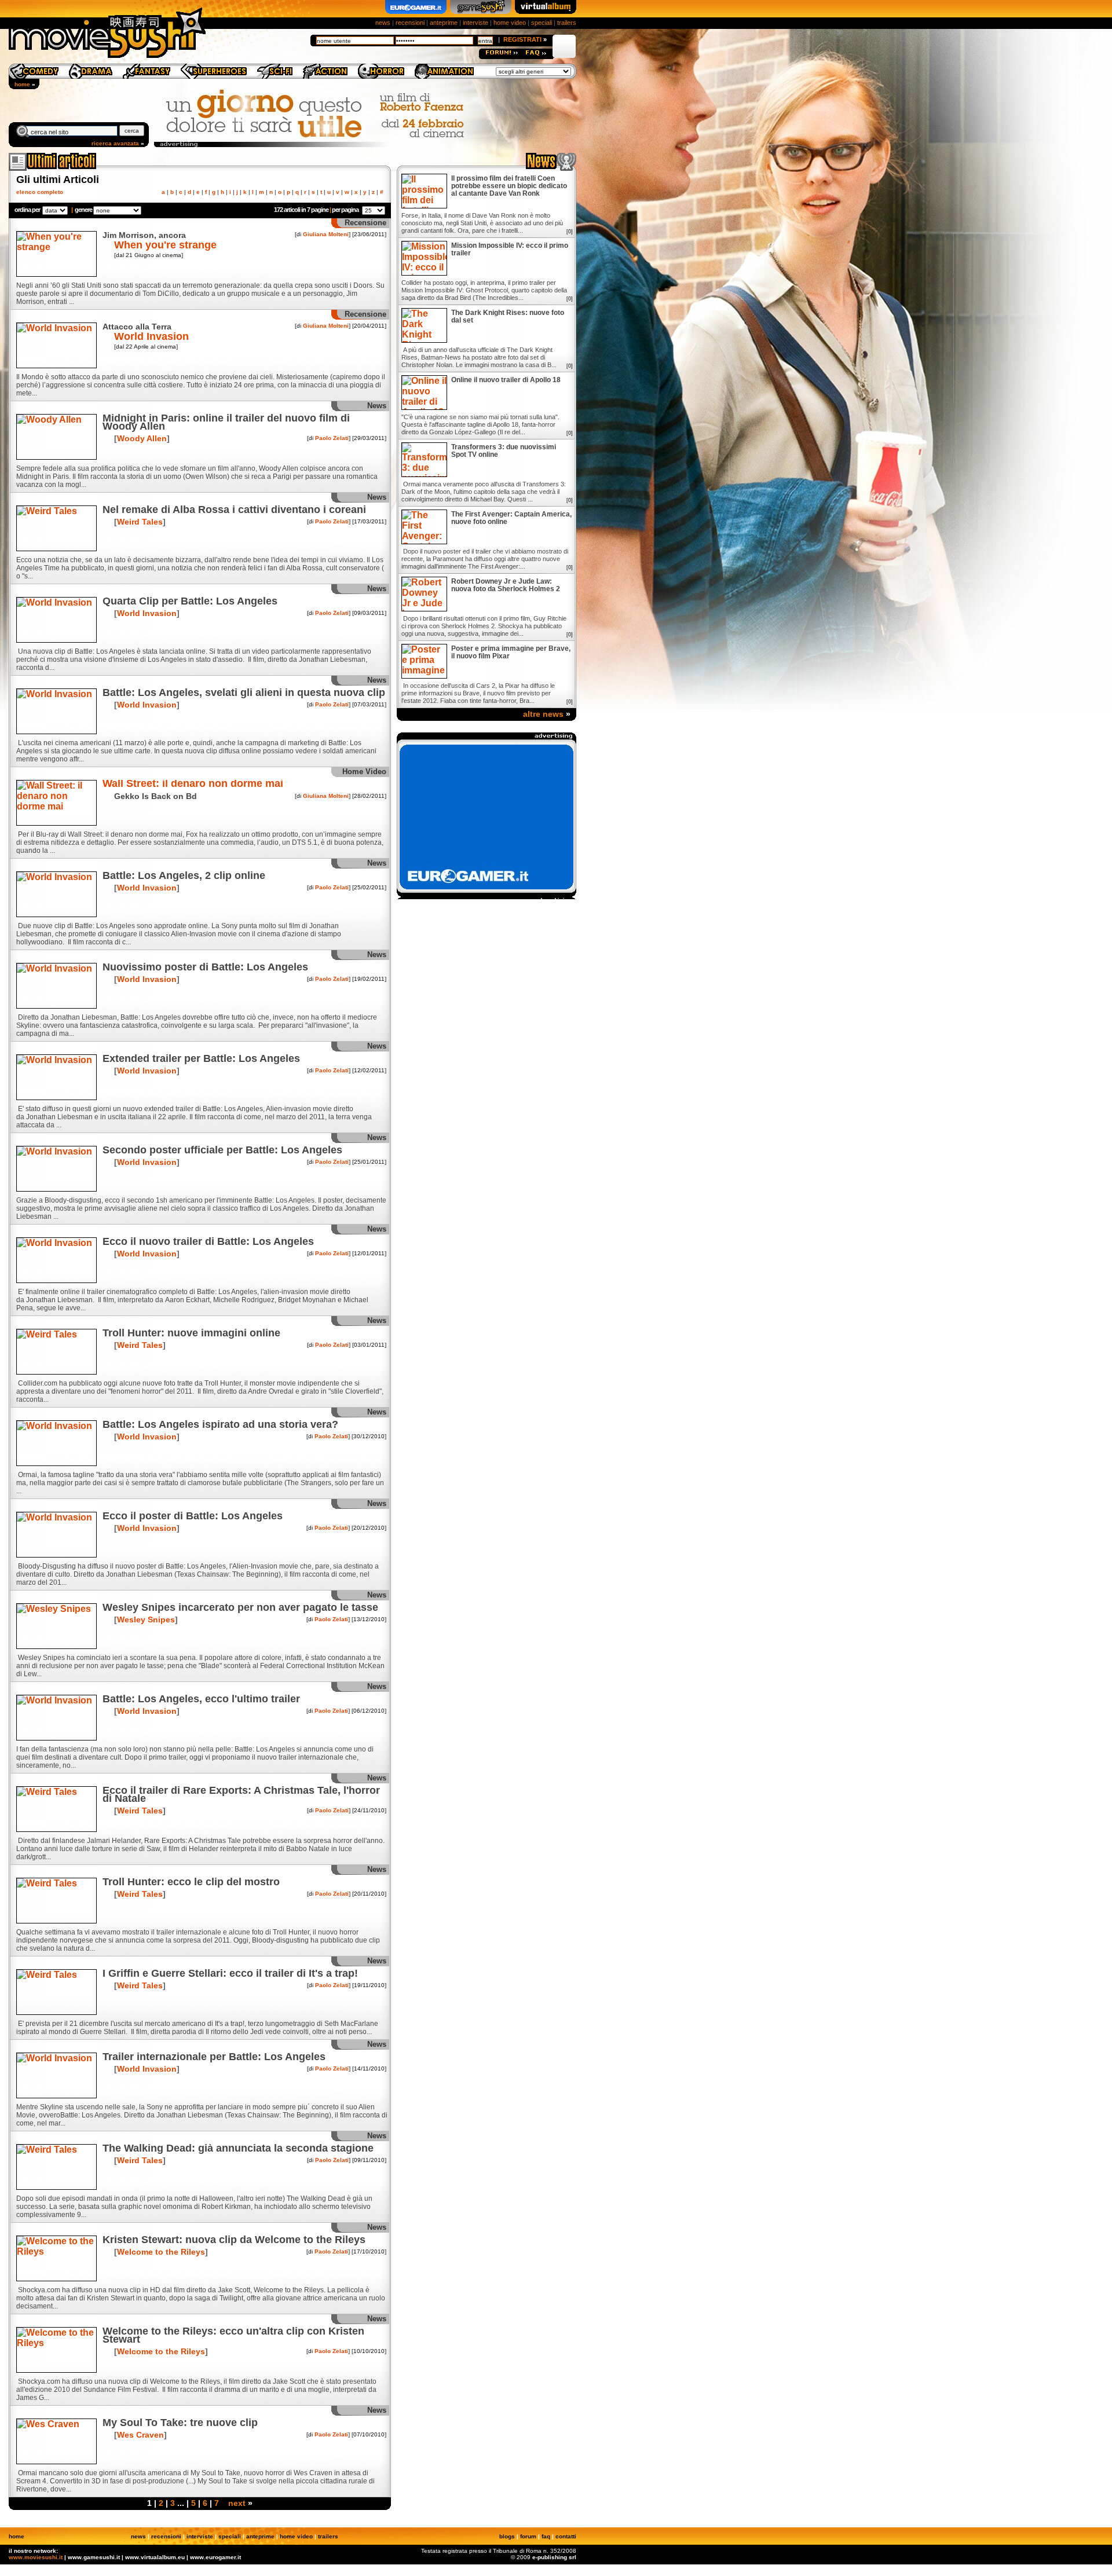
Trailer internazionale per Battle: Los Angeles (214, 2057)
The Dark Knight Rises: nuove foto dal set (508, 317)
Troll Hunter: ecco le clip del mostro (191, 1882)
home (22, 84)
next (237, 2503)
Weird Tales (140, 522)
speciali (542, 23)
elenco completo (40, 192)
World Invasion (151, 336)
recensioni (410, 23)
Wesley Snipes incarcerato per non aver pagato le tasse (240, 1607)
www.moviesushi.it (36, 2557)
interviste (475, 23)
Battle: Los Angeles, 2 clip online (184, 875)
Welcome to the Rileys (161, 2252)
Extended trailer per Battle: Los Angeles (201, 1058)
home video (510, 23)
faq (546, 2536)
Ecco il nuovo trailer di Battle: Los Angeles (208, 1241)
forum (528, 2536)
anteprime (444, 23)
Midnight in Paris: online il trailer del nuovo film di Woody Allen (226, 422)
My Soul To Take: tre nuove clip (180, 2423)
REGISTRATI (522, 39)
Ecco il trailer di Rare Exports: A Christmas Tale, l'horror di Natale (241, 1794)
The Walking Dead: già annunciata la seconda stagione (238, 2148)
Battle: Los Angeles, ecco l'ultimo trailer (201, 1699)
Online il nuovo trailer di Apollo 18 (506, 380)
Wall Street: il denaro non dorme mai (193, 783)
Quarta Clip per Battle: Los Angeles (190, 601)
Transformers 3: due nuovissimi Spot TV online (504, 451)
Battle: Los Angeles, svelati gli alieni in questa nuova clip (244, 692)
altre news (543, 714)
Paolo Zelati (332, 438)
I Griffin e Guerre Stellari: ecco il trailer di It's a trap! (230, 1973)
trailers (567, 23)
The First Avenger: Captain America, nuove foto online (511, 518)
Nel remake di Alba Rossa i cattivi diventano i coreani (234, 510)
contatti (566, 2536)
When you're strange (165, 245)
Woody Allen (142, 438)
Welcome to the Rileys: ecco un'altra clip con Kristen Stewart (233, 2335)
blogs (507, 2536)
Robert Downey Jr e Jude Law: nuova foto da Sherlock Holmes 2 (506, 585)
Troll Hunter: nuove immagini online (191, 1333)
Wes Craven (140, 2435)
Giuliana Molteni (326, 234)
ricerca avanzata (115, 143)
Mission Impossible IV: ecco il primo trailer (510, 250)
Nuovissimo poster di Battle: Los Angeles (205, 967)
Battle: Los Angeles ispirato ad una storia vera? (220, 1424)
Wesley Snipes (146, 1619)
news (383, 23)
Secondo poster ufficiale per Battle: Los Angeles (222, 1150)
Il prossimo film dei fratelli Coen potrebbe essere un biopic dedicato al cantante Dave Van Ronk (509, 186)
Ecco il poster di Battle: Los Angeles (193, 1516)
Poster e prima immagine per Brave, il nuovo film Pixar (511, 653)
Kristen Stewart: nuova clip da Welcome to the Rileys (234, 2240)
